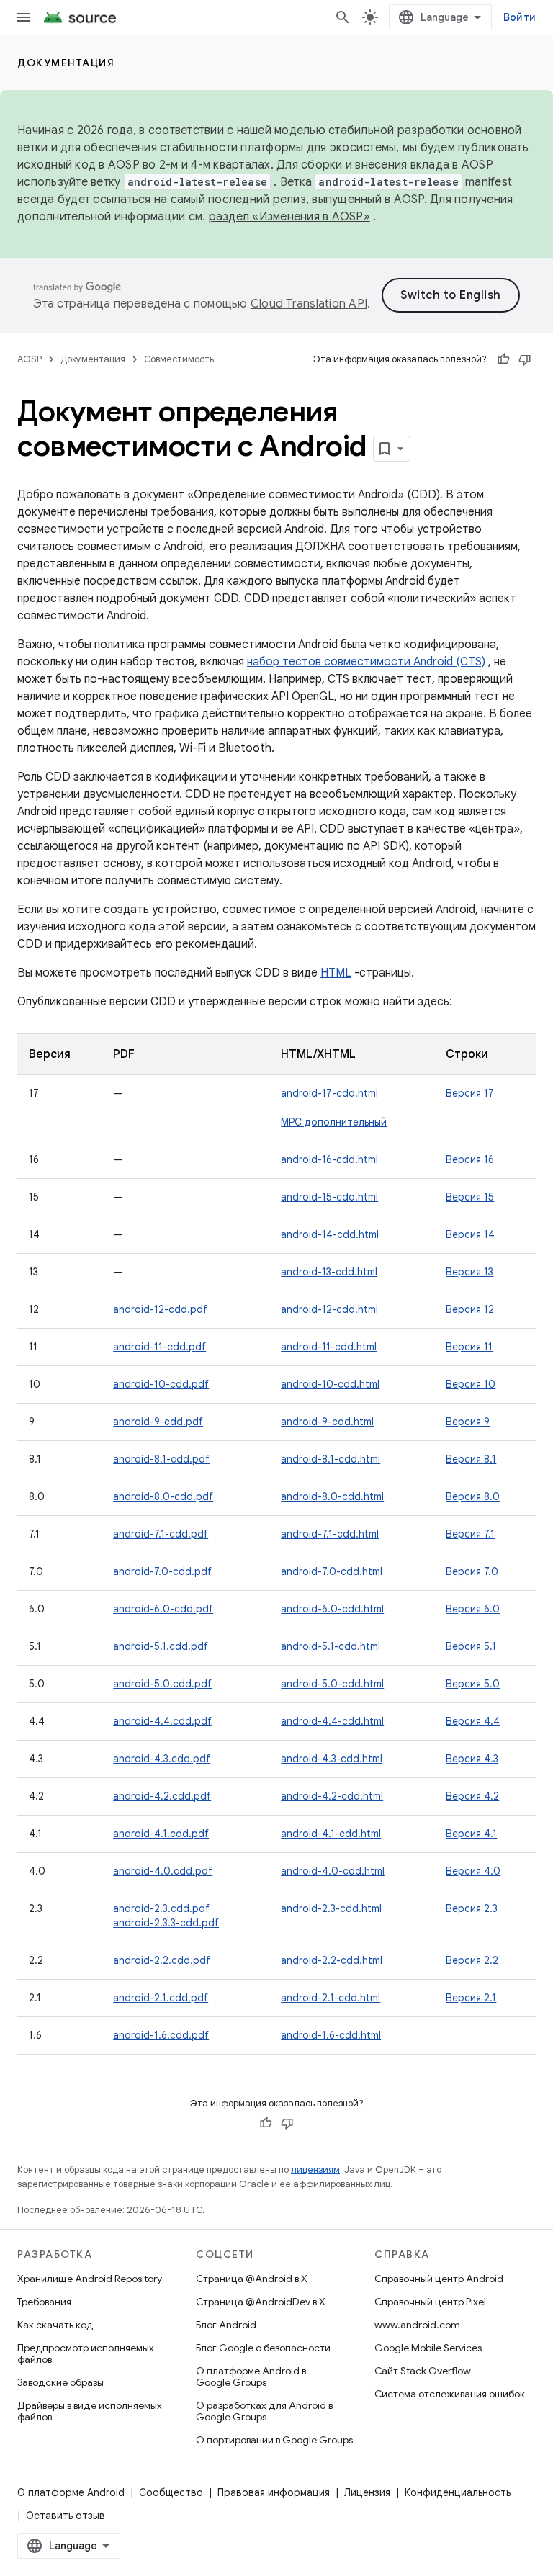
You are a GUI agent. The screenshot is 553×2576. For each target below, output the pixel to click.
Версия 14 (470, 1234)
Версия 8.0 (473, 1496)
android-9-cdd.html (327, 1422)
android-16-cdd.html (329, 1159)
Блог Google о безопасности (263, 2348)
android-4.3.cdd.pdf (162, 1759)
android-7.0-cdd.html (332, 1571)
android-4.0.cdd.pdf (163, 1871)
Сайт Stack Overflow (423, 2371)
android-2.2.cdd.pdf (162, 1960)
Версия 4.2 (472, 1796)
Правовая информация (274, 2492)
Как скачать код (55, 2325)
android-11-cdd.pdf (159, 1347)
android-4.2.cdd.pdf (162, 1796)
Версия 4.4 (473, 1721)
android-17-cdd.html (329, 1093)
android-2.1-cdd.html (331, 1998)
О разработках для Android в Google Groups (264, 2411)
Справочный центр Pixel (430, 2302)
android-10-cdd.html (330, 1384)
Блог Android (226, 2325)
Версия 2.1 (471, 1998)
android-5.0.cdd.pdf (162, 1684)
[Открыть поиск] (343, 17)
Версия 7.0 (472, 1571)
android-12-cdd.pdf (160, 1309)
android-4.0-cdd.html (333, 1871)
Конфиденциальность (458, 2492)
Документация (66, 63)
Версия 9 (468, 1422)
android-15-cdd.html (329, 1197)
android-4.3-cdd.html (332, 1759)
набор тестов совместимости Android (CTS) (366, 662)
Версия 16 (470, 1159)
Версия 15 (470, 1197)
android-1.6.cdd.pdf (161, 2035)
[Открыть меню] (23, 17)
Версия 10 (471, 1384)
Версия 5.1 (471, 1646)
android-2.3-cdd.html (331, 1908)
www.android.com (417, 2325)
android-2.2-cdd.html (332, 1960)
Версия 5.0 (473, 1684)
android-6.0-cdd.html (332, 1609)
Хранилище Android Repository (90, 2279)
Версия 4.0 (473, 1871)
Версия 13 (469, 1272)
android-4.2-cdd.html (332, 1796)
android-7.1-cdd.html (330, 1534)
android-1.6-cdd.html (331, 2035)
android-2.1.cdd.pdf (161, 1998)
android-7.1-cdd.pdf (161, 1534)
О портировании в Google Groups (274, 2440)
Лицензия (367, 2492)
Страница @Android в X (252, 2279)
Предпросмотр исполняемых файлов (86, 2353)
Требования (44, 2302)
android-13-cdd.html (329, 1272)
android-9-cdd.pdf (158, 1422)
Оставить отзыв (66, 2516)
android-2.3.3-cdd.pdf (166, 1923)
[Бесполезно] (525, 359)
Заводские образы (60, 2382)
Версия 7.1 (470, 1534)
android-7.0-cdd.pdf (162, 1571)
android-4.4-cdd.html (332, 1721)
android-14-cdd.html (330, 1234)
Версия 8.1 (471, 1459)
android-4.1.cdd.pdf (161, 1834)
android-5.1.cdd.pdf (161, 1646)
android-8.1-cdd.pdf (161, 1459)
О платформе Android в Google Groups (251, 2377)
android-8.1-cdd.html (331, 1459)
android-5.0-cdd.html (332, 1684)
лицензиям (315, 2169)
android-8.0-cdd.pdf (163, 1496)
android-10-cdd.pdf (161, 1384)
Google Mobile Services (428, 2348)
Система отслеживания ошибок (450, 2394)
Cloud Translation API (309, 304)
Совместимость (179, 359)
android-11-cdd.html (329, 1347)
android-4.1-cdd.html (331, 1834)
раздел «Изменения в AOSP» (289, 217)
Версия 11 (469, 1347)
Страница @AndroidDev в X (261, 2302)
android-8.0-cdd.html (332, 1496)
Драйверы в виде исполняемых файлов (90, 2411)
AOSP (30, 359)
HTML (336, 973)
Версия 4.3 (472, 1759)
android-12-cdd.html (329, 1309)
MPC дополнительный (334, 1122)
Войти (520, 17)
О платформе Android (71, 2492)
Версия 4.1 (471, 1834)
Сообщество (171, 2492)
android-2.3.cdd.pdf (161, 1908)
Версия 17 (470, 1093)
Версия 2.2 (472, 1960)
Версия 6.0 (473, 1609)
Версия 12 (470, 1309)
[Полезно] (503, 359)
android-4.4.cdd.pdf (162, 1721)
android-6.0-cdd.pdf (163, 1609)
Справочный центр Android (439, 2279)
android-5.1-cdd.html (331, 1646)
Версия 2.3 (472, 1908)
